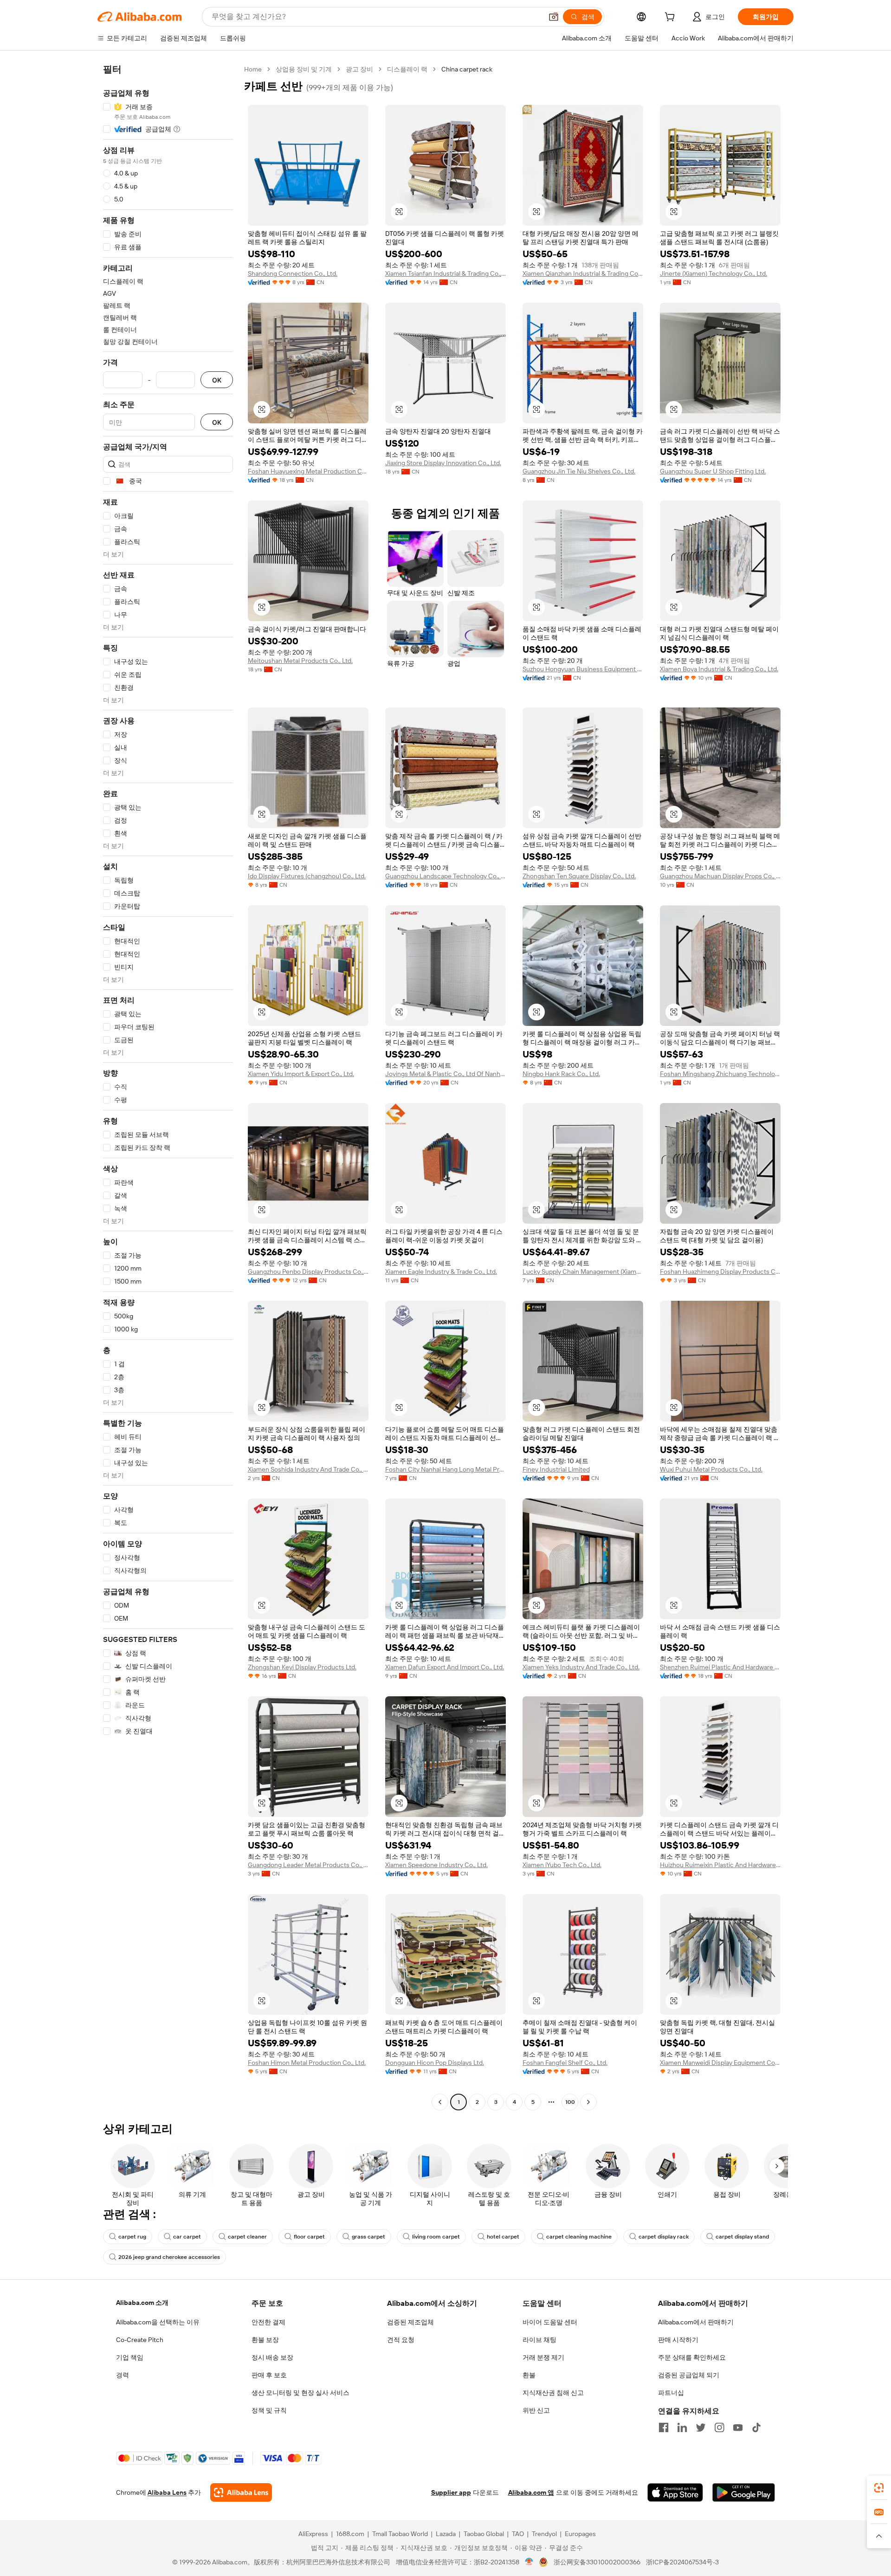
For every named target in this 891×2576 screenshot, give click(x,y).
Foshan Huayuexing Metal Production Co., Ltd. (308, 471)
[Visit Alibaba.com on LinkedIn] (682, 2427)
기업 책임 (130, 2357)
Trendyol (544, 2534)
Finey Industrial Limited (556, 1469)
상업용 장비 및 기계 (304, 69)
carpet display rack (664, 2237)
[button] (554, 17)
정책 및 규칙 (269, 2410)
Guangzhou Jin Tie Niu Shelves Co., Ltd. (579, 471)
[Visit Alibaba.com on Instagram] (719, 2427)
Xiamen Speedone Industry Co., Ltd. (436, 1865)
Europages (580, 2534)
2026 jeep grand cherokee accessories (169, 2257)
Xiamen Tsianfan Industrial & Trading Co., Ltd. (445, 273)
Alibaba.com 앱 (531, 2492)
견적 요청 (401, 2340)
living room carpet (436, 2237)
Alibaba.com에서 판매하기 (696, 2322)
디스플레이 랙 (407, 69)
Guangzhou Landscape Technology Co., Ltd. (445, 876)
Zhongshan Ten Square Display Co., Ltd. (579, 876)
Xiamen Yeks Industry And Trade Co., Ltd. (581, 1667)
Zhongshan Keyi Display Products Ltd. (302, 1667)
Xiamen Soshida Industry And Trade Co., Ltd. (308, 1469)
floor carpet (309, 2237)
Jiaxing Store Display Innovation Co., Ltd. (443, 463)
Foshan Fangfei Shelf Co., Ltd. (565, 2063)
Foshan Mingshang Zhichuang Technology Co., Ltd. (720, 1074)
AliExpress (313, 2534)
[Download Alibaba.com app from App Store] (675, 2492)
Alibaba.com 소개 (142, 2303)
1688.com (350, 2534)
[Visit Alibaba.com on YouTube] (738, 2427)
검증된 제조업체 (410, 2322)
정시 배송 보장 (272, 2357)
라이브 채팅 (539, 2340)
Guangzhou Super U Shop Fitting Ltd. (713, 471)
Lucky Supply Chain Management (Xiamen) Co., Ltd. (583, 1272)
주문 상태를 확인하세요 (692, 2357)
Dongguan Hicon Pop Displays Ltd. (435, 2063)
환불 (529, 2375)
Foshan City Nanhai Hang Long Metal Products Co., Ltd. (445, 1469)
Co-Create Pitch (140, 2340)
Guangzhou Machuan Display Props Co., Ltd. (720, 876)
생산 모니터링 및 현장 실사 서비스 (300, 2393)
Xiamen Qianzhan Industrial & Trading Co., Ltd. (583, 273)
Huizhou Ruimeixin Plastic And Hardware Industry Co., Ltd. (720, 1865)
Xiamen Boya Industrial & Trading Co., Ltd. (719, 669)
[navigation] (168, 1087)
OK (217, 380)
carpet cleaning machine (579, 2237)
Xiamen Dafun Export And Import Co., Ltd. (445, 1667)
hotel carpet (503, 2237)
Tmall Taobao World (400, 2534)
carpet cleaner (247, 2237)
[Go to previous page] (440, 2102)
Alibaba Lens (167, 2492)
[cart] (671, 18)
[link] (879, 2488)
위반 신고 (536, 2410)
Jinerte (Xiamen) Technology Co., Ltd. (713, 273)
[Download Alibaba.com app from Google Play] (744, 2492)
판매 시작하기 (678, 2340)
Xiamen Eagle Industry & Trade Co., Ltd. (441, 1272)
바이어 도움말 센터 (550, 2322)
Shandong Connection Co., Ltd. (293, 273)
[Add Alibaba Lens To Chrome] (241, 2492)
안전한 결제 (268, 2322)
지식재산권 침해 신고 (553, 2393)
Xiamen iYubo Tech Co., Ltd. (562, 1865)
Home (253, 69)
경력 (123, 2375)
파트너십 (671, 2393)
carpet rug (132, 2237)
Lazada (446, 2534)
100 (570, 2102)
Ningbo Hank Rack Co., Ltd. (561, 1074)
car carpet (187, 2237)
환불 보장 (265, 2340)
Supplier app (451, 2492)
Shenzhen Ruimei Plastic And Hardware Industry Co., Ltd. (720, 1667)
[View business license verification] (529, 2562)
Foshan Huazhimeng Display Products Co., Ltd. (720, 1272)
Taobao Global (484, 2534)
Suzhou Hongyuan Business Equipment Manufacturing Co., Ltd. (583, 669)
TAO (518, 2534)
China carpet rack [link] (467, 69)
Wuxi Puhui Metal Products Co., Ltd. (711, 1469)
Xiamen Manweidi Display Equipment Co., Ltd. (720, 2063)
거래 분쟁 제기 (543, 2357)
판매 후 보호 (269, 2375)
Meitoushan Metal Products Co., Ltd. (300, 661)
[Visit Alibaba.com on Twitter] (701, 2427)
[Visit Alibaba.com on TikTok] (756, 2427)
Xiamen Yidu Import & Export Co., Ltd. (301, 1074)
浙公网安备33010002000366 (597, 2562)
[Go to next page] (588, 2102)
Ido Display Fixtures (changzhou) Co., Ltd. (307, 876)
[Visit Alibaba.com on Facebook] (664, 2427)
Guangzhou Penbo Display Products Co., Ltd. (308, 1272)
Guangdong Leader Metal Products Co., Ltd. (308, 1865)
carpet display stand (742, 2237)
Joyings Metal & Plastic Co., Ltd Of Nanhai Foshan (445, 1074)
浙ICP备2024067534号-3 (682, 2562)
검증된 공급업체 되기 (689, 2375)
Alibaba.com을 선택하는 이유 (158, 2322)
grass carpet (368, 2237)
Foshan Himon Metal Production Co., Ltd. (307, 2063)
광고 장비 (359, 69)
